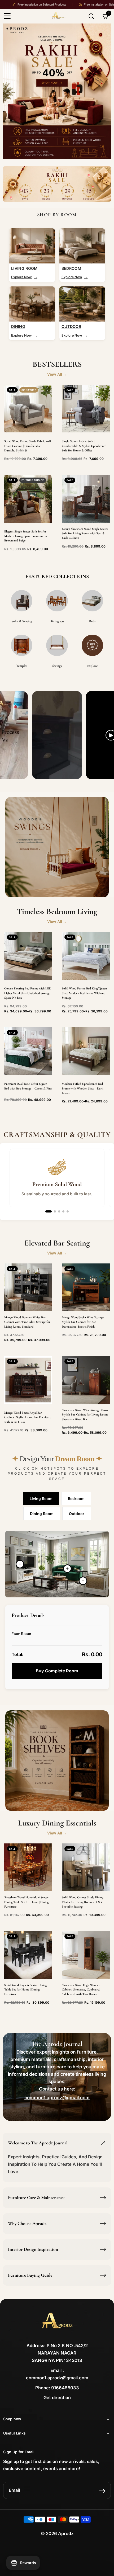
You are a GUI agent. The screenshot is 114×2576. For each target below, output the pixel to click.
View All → (57, 374)
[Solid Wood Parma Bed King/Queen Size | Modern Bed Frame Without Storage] (86, 956)
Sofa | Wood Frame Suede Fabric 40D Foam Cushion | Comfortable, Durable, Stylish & (28, 446)
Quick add (28, 967)
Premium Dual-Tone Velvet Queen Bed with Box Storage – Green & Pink (28, 1086)
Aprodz (66, 2533)
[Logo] (68, 16)
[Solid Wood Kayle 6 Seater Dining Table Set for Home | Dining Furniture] (28, 1955)
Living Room (41, 1499)
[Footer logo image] (57, 2323)
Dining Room (42, 1514)
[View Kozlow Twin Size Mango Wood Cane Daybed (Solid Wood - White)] (83, 1581)
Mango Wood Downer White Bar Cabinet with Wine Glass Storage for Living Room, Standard (27, 1322)
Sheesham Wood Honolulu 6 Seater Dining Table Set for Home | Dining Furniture (26, 1902)
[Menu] (7, 16)
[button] (49, 1211)
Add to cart (28, 417)
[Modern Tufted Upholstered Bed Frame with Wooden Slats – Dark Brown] (86, 1051)
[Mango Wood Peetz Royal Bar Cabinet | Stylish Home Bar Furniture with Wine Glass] (28, 1380)
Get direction (57, 2398)
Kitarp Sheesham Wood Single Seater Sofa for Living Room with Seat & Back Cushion (85, 533)
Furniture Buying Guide (30, 2275)
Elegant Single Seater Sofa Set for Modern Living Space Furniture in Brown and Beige (26, 536)
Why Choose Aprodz (27, 2223)
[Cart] (106, 16)
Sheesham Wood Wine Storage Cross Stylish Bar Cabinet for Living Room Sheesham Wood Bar (85, 1415)
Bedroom (76, 1499)
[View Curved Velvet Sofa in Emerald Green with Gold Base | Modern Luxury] (67, 1569)
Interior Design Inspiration (33, 2249)
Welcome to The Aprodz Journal (38, 2143)
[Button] (92, 16)
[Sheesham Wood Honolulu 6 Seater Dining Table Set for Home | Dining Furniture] (28, 1867)
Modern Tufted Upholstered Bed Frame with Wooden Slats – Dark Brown (83, 1088)
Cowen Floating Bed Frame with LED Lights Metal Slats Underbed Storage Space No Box (28, 993)
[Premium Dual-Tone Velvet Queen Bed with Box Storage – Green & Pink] (28, 1051)
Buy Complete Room (57, 1671)
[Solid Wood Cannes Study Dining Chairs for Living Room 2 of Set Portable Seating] (86, 1867)
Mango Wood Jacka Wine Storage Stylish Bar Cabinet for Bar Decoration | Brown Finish (83, 1322)
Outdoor (77, 1514)
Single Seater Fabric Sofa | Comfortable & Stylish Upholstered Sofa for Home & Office (84, 446)
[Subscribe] (102, 2491)
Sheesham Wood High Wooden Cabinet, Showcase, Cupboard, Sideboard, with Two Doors (81, 1990)
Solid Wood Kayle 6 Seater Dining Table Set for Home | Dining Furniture (25, 1990)
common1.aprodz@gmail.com (57, 2098)
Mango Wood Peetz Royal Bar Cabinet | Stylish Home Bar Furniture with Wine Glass (28, 1417)
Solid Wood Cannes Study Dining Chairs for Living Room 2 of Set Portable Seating (82, 1902)
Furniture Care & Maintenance (36, 2198)
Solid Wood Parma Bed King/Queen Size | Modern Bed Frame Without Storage (84, 993)
